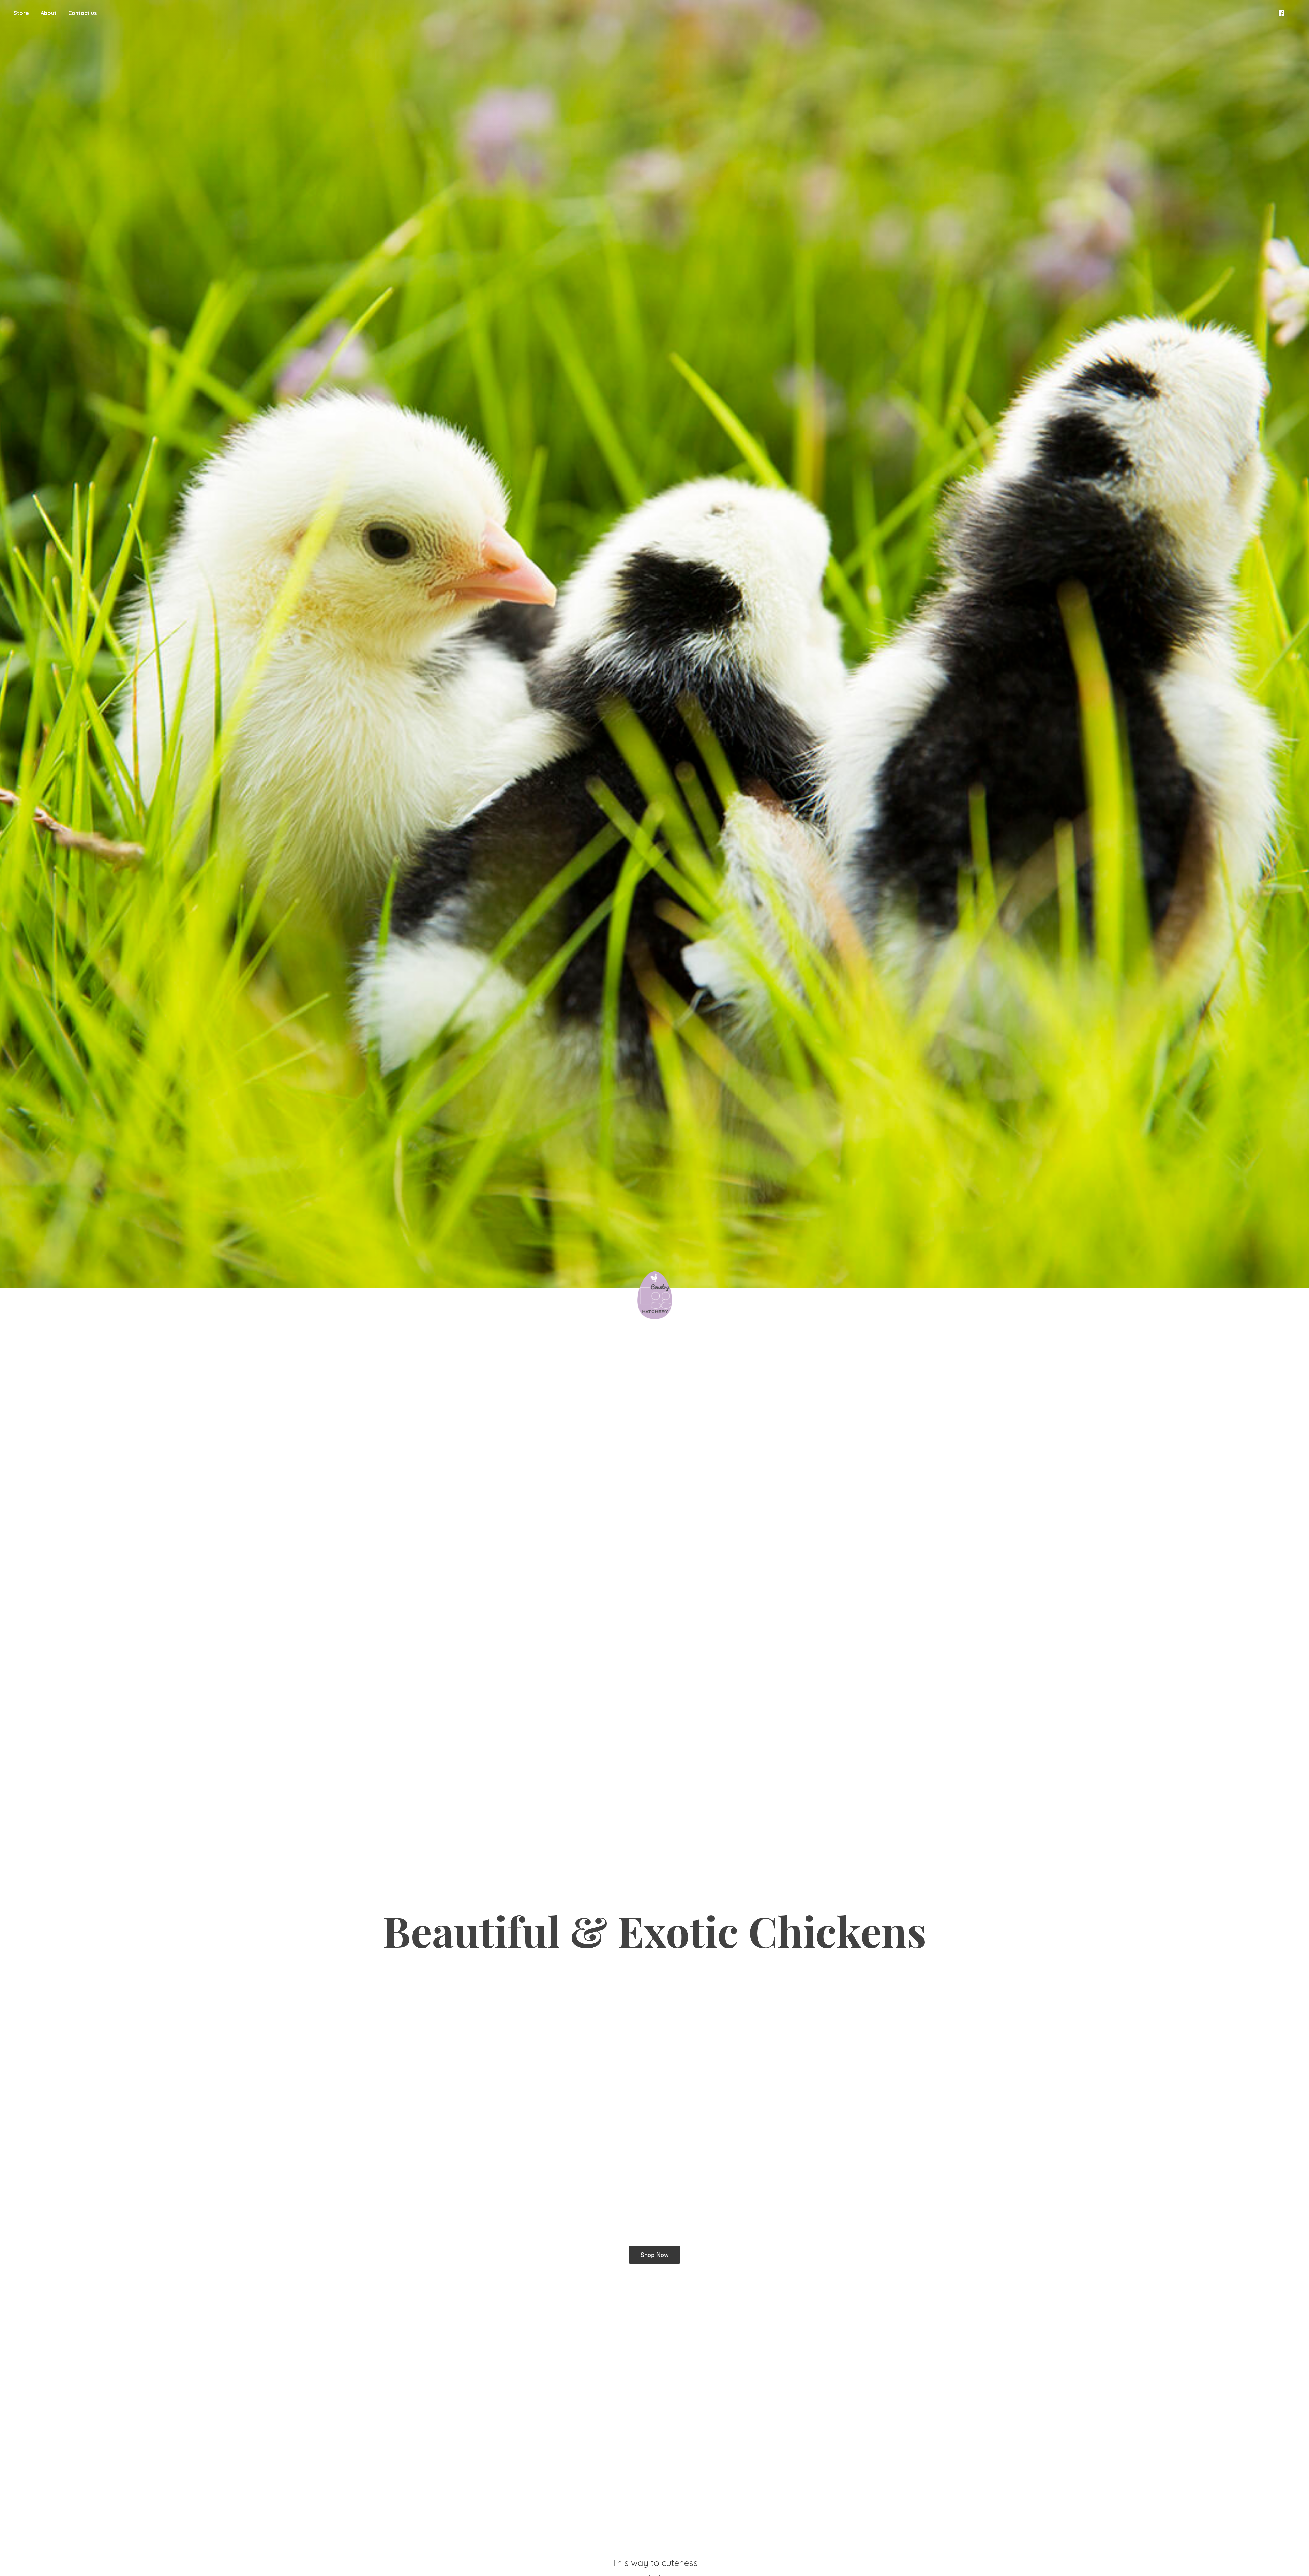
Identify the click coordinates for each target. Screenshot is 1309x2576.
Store (21, 13)
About (49, 13)
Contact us (82, 13)
